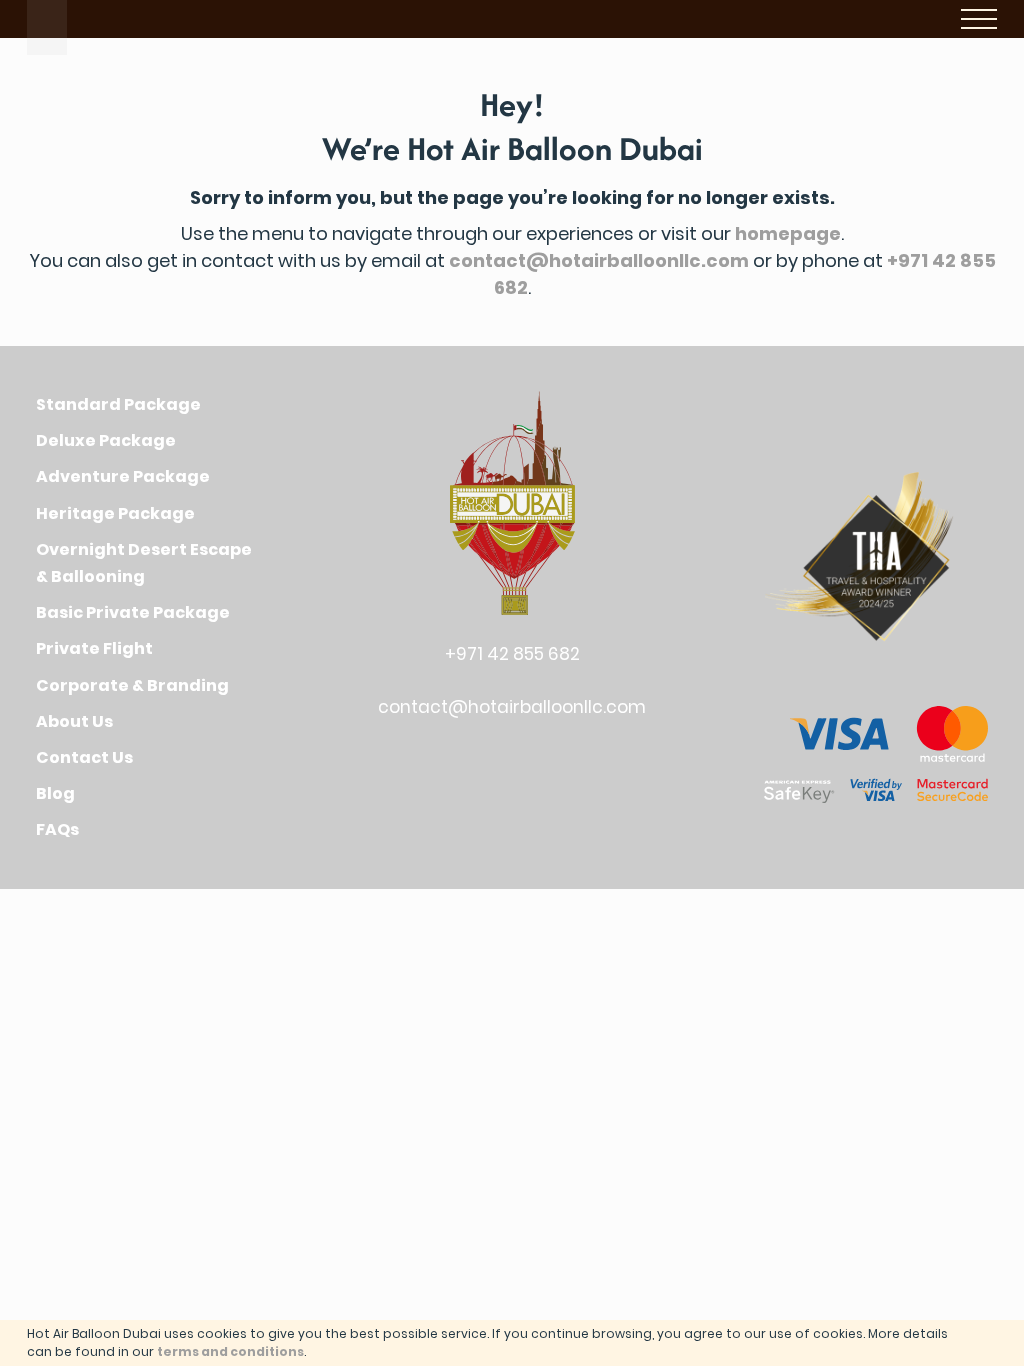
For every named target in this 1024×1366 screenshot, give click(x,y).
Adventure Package (123, 476)
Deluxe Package (106, 440)
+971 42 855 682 (512, 654)
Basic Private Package (133, 612)
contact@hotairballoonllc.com (599, 260)
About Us (74, 721)
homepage (788, 233)
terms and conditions (230, 1351)
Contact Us (84, 757)
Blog (55, 793)
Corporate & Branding (132, 685)
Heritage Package (115, 513)
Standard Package (118, 404)
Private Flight (94, 648)
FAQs (57, 829)
